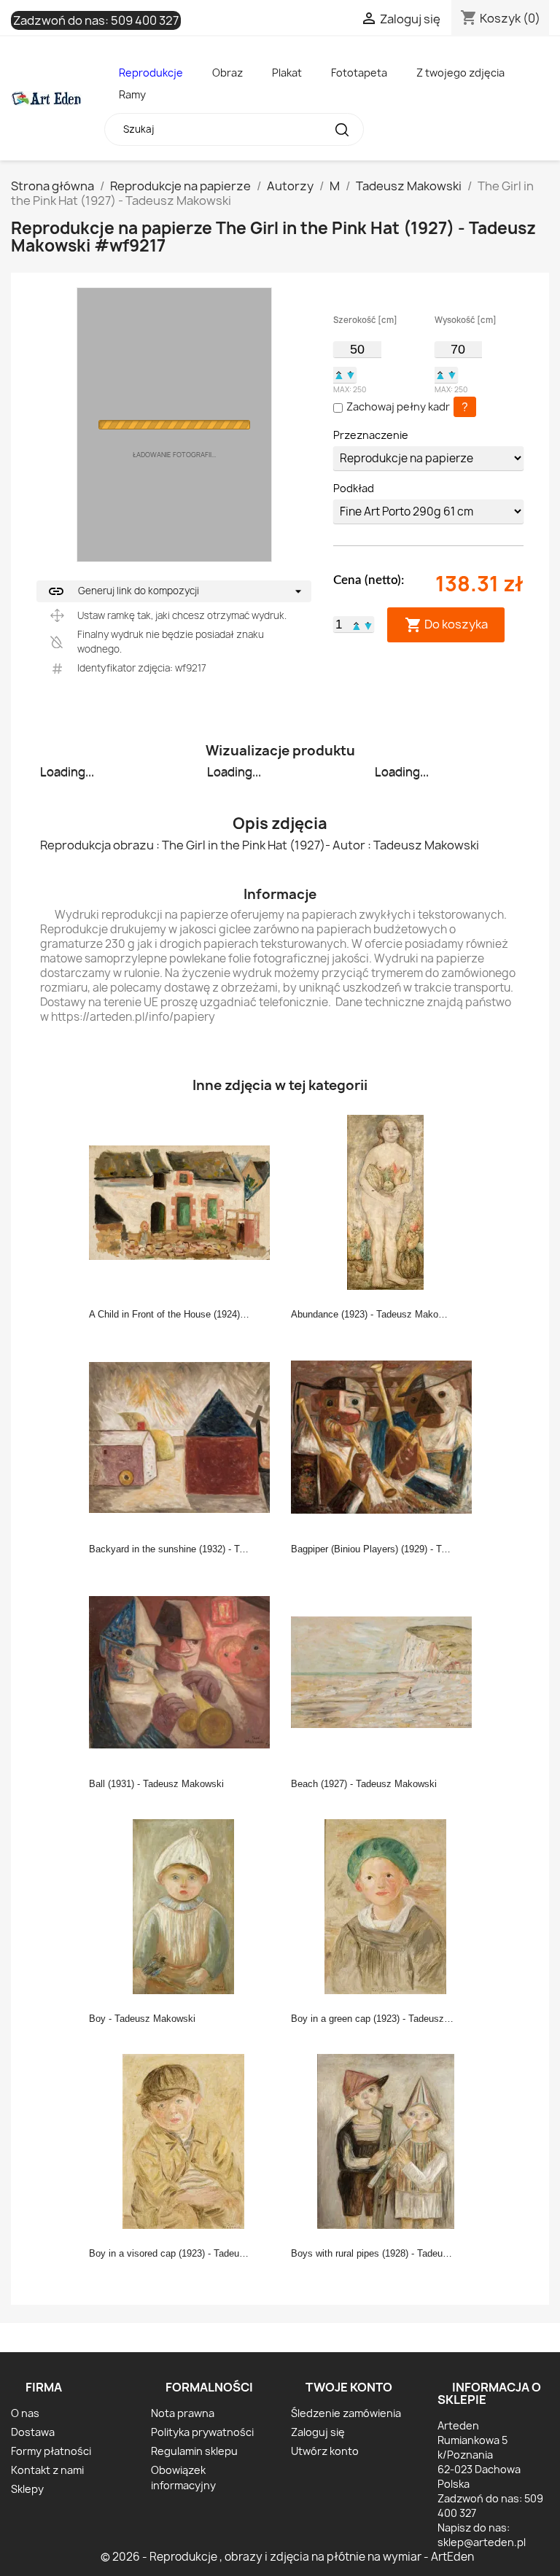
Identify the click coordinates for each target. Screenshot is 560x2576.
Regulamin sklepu (194, 2451)
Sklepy (27, 2489)
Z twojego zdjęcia (460, 73)
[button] (339, 375)
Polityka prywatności (202, 2432)
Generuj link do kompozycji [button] (123, 591)
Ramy (132, 94)
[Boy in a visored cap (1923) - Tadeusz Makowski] (184, 2141)
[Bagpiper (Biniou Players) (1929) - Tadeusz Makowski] (386, 1436)
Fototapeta (359, 73)
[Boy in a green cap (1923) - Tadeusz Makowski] (386, 1906)
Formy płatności (51, 2451)
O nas (25, 2413)
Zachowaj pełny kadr (398, 406)
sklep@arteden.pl (482, 2542)
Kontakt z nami (47, 2470)
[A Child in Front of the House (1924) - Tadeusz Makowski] (184, 1202)
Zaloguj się (318, 2432)
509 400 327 (145, 20)
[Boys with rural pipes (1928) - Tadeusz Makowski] (386, 2141)
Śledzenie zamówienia (346, 2413)
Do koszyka (446, 624)
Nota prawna (183, 2413)
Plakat (287, 73)
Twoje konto (349, 2387)
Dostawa (33, 2432)
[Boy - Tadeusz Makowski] (184, 1906)
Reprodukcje (151, 73)
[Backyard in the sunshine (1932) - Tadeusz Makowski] (184, 1436)
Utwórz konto (325, 2451)
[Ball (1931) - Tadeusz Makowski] (184, 1671)
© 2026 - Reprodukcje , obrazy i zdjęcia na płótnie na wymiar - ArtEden (287, 2557)
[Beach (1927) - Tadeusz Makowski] (386, 1671)
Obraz (227, 73)
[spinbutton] (357, 349)
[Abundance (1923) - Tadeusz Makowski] (386, 1202)
